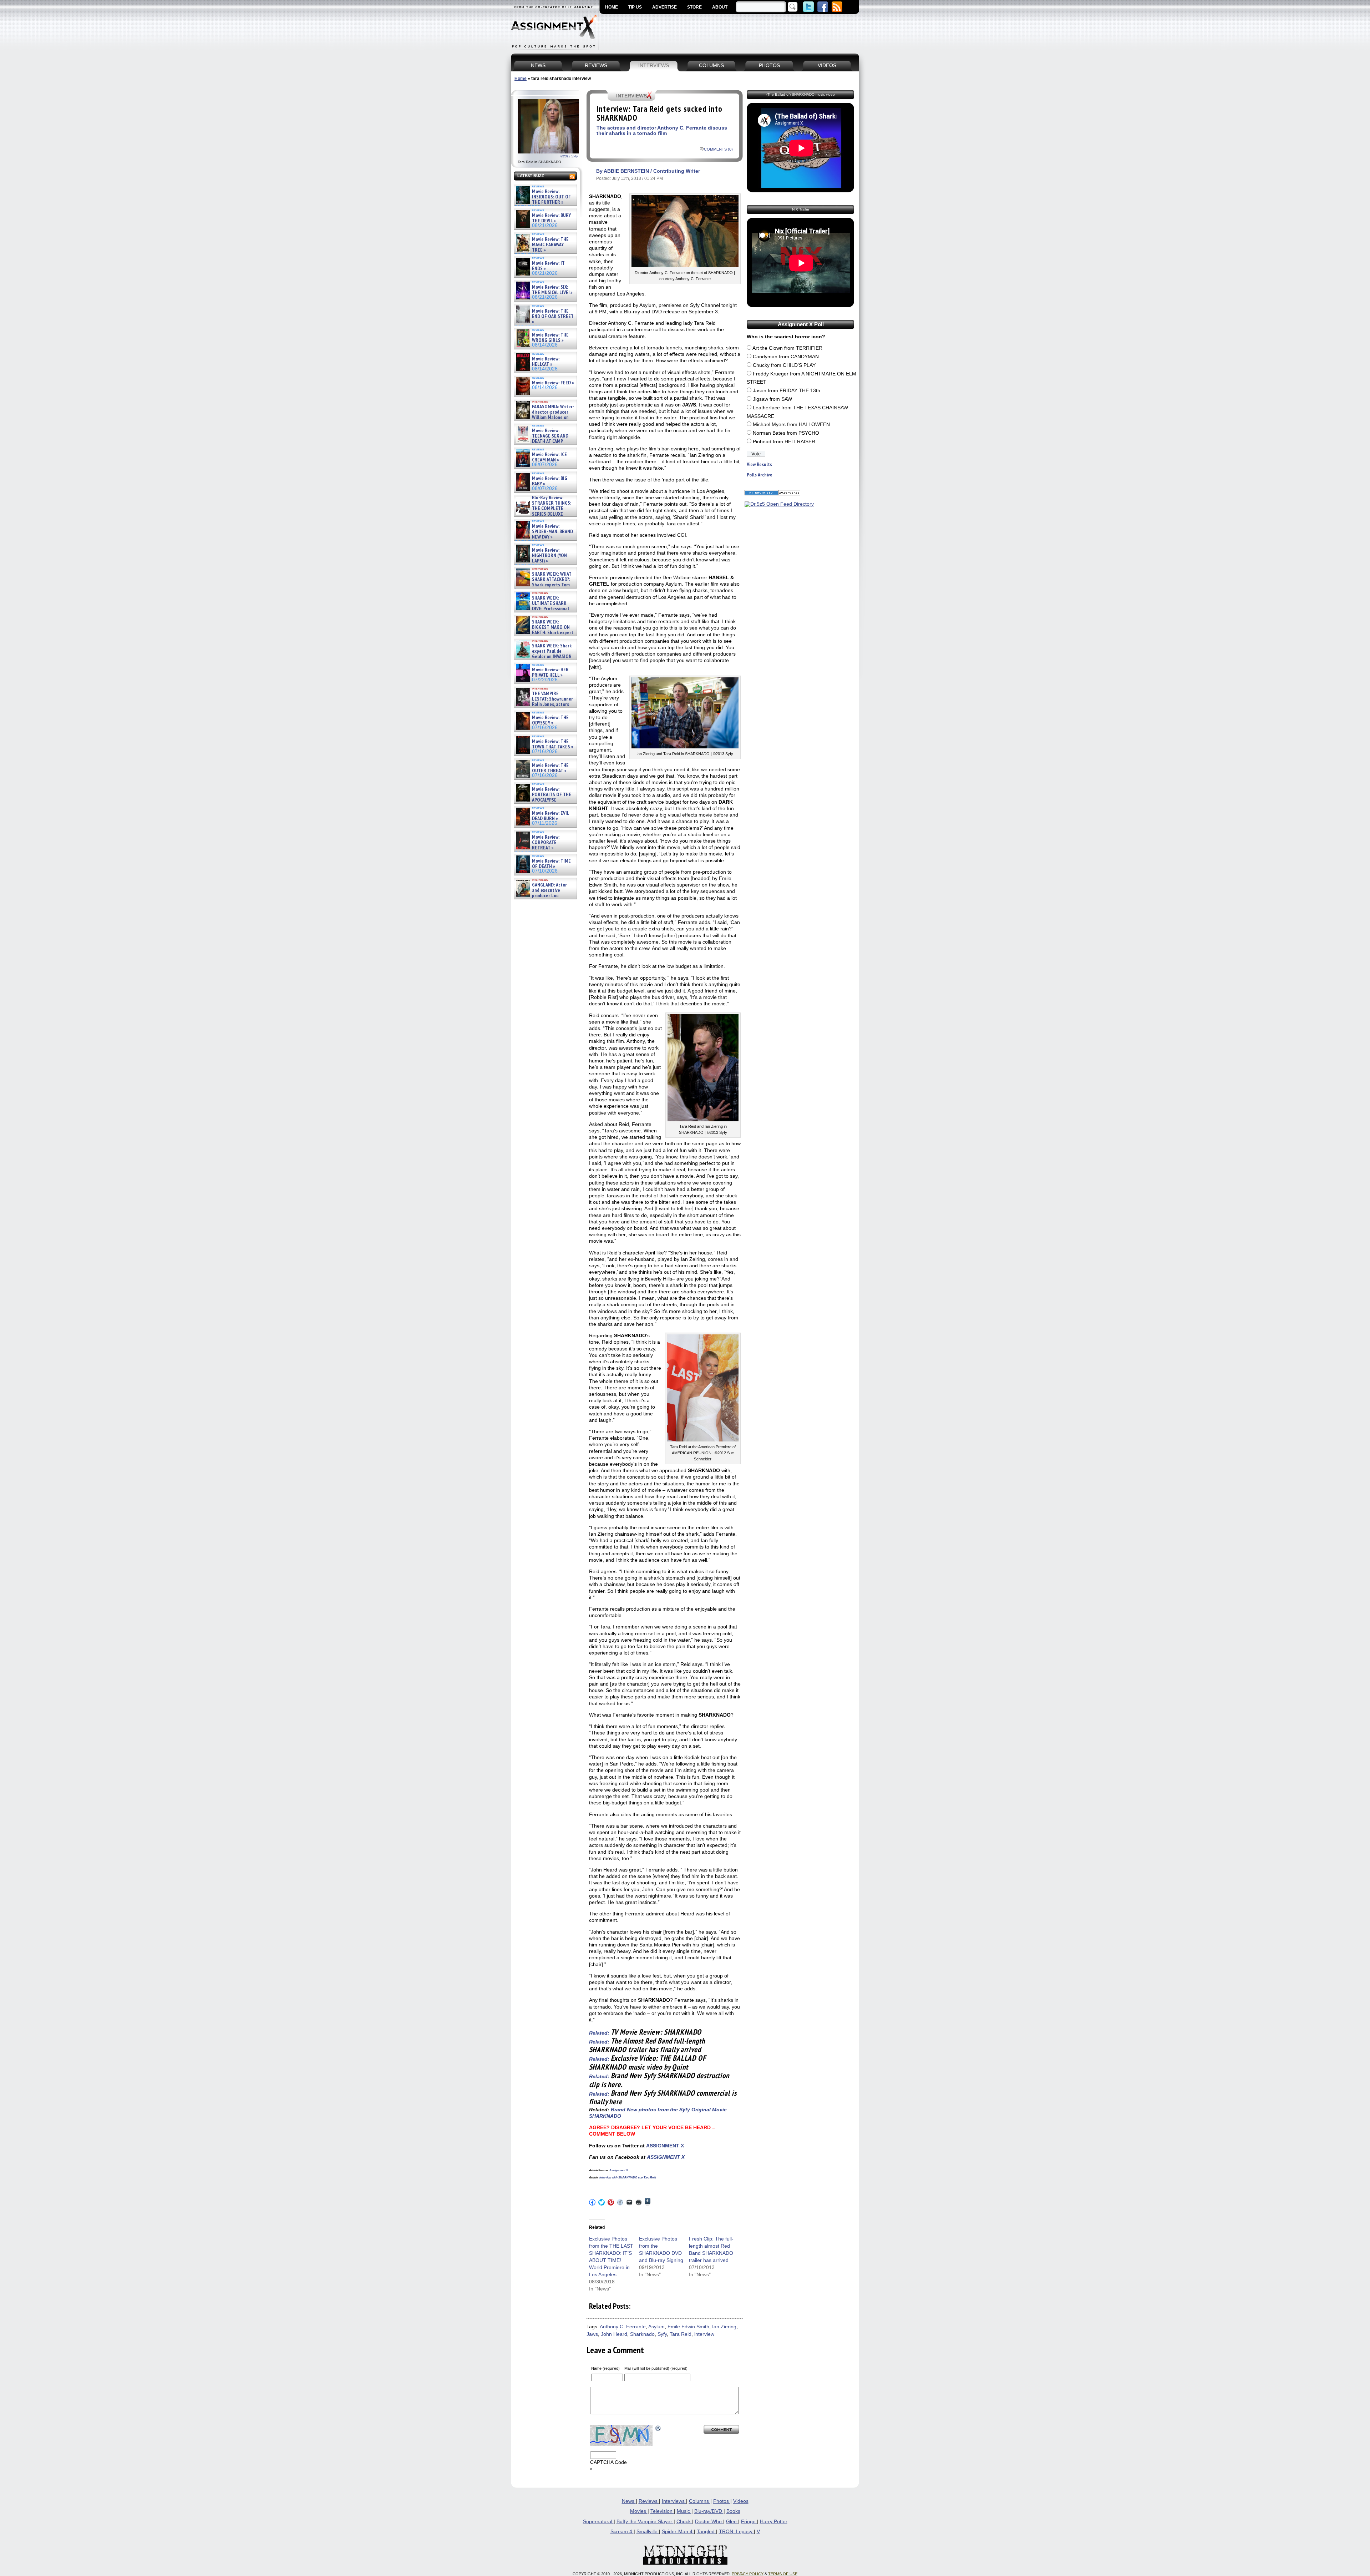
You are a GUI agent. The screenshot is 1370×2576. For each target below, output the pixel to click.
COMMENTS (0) (718, 149)
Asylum (656, 2327)
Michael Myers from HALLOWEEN (791, 425)
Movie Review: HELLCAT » (546, 362)
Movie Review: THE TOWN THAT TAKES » (553, 744)
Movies (639, 2511)
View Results (759, 464)
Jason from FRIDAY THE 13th (787, 391)
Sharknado (642, 2334)
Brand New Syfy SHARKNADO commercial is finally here (663, 2097)
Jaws (592, 2334)
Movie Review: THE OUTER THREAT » (550, 768)
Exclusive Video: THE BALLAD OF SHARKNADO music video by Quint (648, 2062)
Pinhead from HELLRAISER (784, 442)
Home (521, 79)
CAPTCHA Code (608, 2462)
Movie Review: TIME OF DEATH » (551, 864)
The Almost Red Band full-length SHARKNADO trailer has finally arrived (647, 2045)
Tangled (706, 2532)
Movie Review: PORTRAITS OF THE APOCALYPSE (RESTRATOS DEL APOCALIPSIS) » (543, 800)
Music (684, 2511)
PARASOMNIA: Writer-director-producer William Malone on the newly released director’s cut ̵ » (544, 418)
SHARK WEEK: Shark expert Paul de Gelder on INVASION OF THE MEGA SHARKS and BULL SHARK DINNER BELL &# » (544, 660)
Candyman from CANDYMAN (786, 357)
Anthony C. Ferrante (623, 2327)
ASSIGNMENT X (665, 2146)
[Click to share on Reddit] (620, 2202)
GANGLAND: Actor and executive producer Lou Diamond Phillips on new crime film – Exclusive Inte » (545, 896)
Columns (700, 2501)
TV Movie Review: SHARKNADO (656, 2032)
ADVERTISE (664, 7)
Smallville (648, 2532)
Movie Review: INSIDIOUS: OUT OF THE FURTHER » (551, 197)
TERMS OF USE (783, 2574)
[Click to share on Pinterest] (611, 2202)
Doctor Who (709, 2522)
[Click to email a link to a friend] (629, 2202)
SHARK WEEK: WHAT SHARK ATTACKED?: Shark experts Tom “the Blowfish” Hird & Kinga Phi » (543, 585)
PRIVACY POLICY (748, 2574)
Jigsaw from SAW (772, 399)
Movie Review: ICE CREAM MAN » (549, 457)
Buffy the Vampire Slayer (645, 2522)
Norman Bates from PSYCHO (786, 433)
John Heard (614, 2334)
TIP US (635, 7)
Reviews (649, 2501)
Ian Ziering (724, 2327)
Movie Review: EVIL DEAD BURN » (550, 816)
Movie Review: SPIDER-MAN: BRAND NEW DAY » (552, 532)
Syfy (662, 2334)
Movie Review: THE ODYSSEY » (550, 720)
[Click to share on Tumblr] (648, 2202)
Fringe (749, 2522)
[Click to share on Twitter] (602, 2202)
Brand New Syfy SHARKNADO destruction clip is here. (659, 2080)
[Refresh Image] (658, 2428)
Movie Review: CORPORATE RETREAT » (546, 843)
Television (662, 2511)
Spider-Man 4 (678, 2532)
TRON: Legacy (736, 2532)
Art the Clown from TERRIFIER (787, 348)
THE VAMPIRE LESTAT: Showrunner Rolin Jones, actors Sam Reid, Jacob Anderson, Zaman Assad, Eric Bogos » (544, 705)
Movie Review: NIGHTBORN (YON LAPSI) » (549, 556)
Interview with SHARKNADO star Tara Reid (628, 2178)
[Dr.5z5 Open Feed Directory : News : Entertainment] (779, 504)
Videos (741, 2501)
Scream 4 (622, 2532)
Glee (732, 2522)
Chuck (684, 2522)
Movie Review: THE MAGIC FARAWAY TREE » (550, 245)
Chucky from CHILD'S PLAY (784, 365)
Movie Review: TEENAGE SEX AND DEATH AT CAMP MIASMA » (541, 439)
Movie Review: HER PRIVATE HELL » (550, 673)
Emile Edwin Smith (688, 2327)
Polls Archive (760, 475)
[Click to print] (639, 2202)
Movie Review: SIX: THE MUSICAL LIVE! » (552, 290)
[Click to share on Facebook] (592, 2202)
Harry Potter (774, 2522)
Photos (722, 2501)
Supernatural (598, 2522)
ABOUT (720, 7)
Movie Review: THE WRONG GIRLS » (550, 338)
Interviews (674, 2501)
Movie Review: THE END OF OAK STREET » (553, 317)
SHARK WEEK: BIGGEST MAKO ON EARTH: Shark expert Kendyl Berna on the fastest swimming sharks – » (544, 633)
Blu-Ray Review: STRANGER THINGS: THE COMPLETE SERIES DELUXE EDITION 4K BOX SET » (543, 509)
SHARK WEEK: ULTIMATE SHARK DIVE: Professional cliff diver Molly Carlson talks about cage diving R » (544, 609)
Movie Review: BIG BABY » (550, 481)
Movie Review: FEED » (553, 383)
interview (704, 2334)
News (629, 2501)
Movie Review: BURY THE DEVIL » (551, 218)
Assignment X (619, 2170)
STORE (694, 7)
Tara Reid (681, 2334)
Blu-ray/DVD (709, 2511)
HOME (612, 7)
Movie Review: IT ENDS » (548, 266)
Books (733, 2511)
